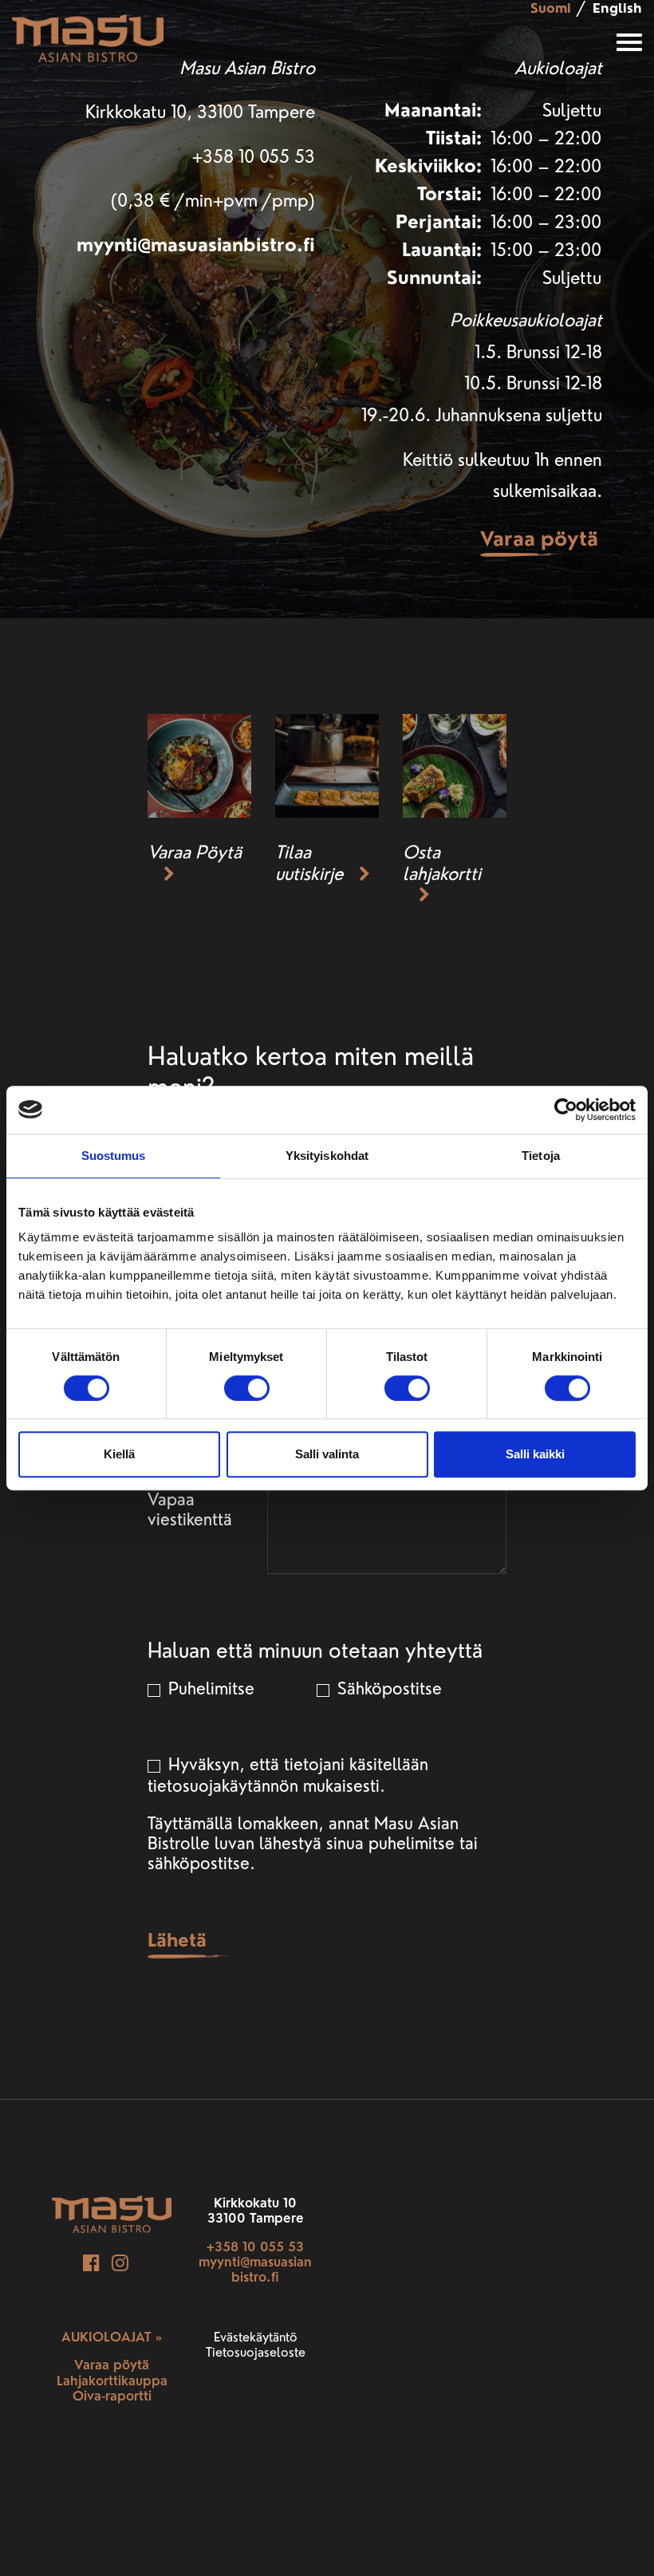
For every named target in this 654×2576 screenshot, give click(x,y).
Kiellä (119, 1454)
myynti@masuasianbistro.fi (196, 245)
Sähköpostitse (387, 1688)
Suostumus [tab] (114, 1156)
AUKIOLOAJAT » (112, 2337)
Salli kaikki (535, 1454)
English (617, 8)
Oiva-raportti (112, 2396)
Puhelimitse (209, 1688)
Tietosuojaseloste (256, 2352)
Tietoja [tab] (541, 1156)
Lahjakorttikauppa (112, 2381)
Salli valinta (327, 1454)
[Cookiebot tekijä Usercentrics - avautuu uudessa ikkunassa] (566, 1110)
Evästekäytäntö (256, 2337)
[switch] (247, 1388)
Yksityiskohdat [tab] (327, 1156)
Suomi (551, 8)
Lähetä (177, 1940)
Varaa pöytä (539, 538)
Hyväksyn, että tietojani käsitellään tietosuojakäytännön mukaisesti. (288, 1775)
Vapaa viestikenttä (190, 1509)
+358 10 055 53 (255, 2247)
